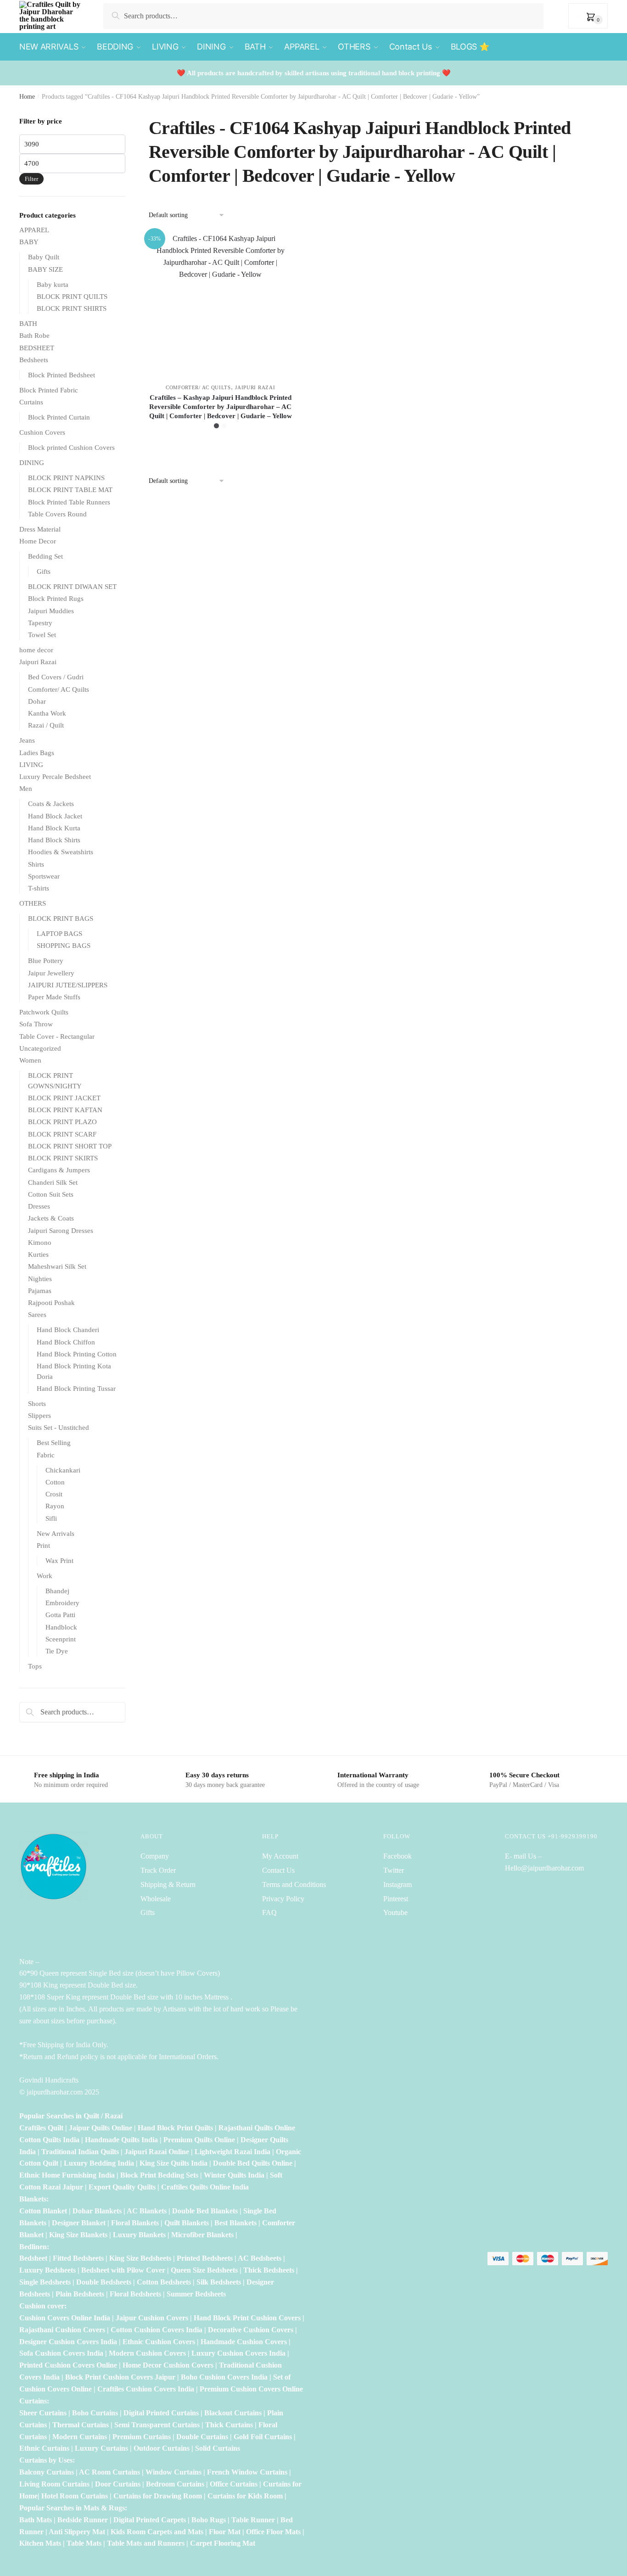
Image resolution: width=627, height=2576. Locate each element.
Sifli (51, 1518)
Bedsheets (34, 360)
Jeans (27, 740)
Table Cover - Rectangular (57, 1036)
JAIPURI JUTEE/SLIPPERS (68, 985)
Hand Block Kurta (54, 828)
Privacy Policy (283, 1899)
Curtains (31, 402)
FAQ (269, 1912)
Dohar (37, 701)
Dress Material (40, 529)
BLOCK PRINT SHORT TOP (70, 1146)
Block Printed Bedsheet (62, 375)
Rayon (55, 1506)
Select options (221, 448)
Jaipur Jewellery (51, 973)
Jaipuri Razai (255, 387)
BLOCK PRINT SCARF (62, 1134)
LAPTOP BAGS (59, 934)
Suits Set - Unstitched (59, 1428)
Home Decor (38, 541)
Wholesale (157, 1899)
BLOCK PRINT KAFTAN (65, 1110)
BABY (29, 242)
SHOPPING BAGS (64, 946)
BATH (28, 324)
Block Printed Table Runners (69, 502)
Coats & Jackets (51, 804)
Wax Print (59, 1561)
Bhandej (57, 1591)
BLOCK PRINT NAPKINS (66, 478)
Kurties (38, 1254)
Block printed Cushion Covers (71, 448)
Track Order (158, 1870)
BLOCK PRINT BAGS (61, 918)
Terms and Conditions (294, 1884)
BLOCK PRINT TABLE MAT (70, 490)
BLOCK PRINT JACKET (64, 1098)
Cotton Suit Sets (51, 1194)
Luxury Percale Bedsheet (55, 777)
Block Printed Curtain (59, 417)
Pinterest (396, 1899)
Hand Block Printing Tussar (76, 1389)
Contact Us (278, 1870)
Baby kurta (53, 285)
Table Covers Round (57, 514)
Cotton (55, 1482)
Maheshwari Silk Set (57, 1266)
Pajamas (40, 1291)
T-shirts (39, 888)
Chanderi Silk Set (53, 1182)
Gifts (44, 571)
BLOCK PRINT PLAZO (62, 1122)
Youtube (395, 1912)
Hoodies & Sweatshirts (61, 852)
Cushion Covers (42, 432)
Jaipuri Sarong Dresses (61, 1231)
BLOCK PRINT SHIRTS (72, 308)
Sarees (37, 1315)
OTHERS (33, 903)
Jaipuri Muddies (51, 611)
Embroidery (62, 1603)
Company (155, 1856)
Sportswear (44, 876)
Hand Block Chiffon (66, 1342)
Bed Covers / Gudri (56, 677)
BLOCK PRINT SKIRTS (63, 1158)
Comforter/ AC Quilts (198, 387)
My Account (280, 1856)
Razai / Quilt (46, 725)
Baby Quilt (44, 257)
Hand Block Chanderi (68, 1330)
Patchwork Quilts (44, 1012)
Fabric (46, 1455)
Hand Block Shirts (54, 840)
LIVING (31, 765)
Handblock (61, 1627)
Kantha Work (47, 713)
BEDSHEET (37, 348)
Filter (31, 179)
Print (43, 1546)
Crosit (54, 1494)
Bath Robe (34, 336)
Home (27, 97)
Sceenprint (61, 1639)
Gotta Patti (60, 1615)
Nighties (40, 1279)
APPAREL (34, 230)
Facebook (397, 1856)
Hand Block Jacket (55, 816)
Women (30, 1060)
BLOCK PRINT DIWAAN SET (72, 587)
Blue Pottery (46, 961)
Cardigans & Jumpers (59, 1170)
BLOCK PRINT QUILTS (72, 297)
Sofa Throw (36, 1024)
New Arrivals (56, 1534)
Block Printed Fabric (49, 390)
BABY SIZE (45, 269)
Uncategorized (40, 1048)
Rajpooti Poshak (51, 1303)
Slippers (39, 1416)
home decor (36, 650)
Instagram (397, 1884)
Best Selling (54, 1443)
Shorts (37, 1404)
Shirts (36, 864)
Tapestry (40, 623)
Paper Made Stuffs (54, 997)
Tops (35, 1666)
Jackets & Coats (51, 1218)
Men (26, 789)
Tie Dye (57, 1651)
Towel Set (42, 635)
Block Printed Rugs (56, 599)
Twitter (394, 1870)
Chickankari (63, 1470)
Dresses (39, 1206)
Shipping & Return (168, 1884)
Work (45, 1576)
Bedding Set (45, 556)
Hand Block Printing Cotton (77, 1354)
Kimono (40, 1243)
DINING (32, 463)
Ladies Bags (37, 753)
